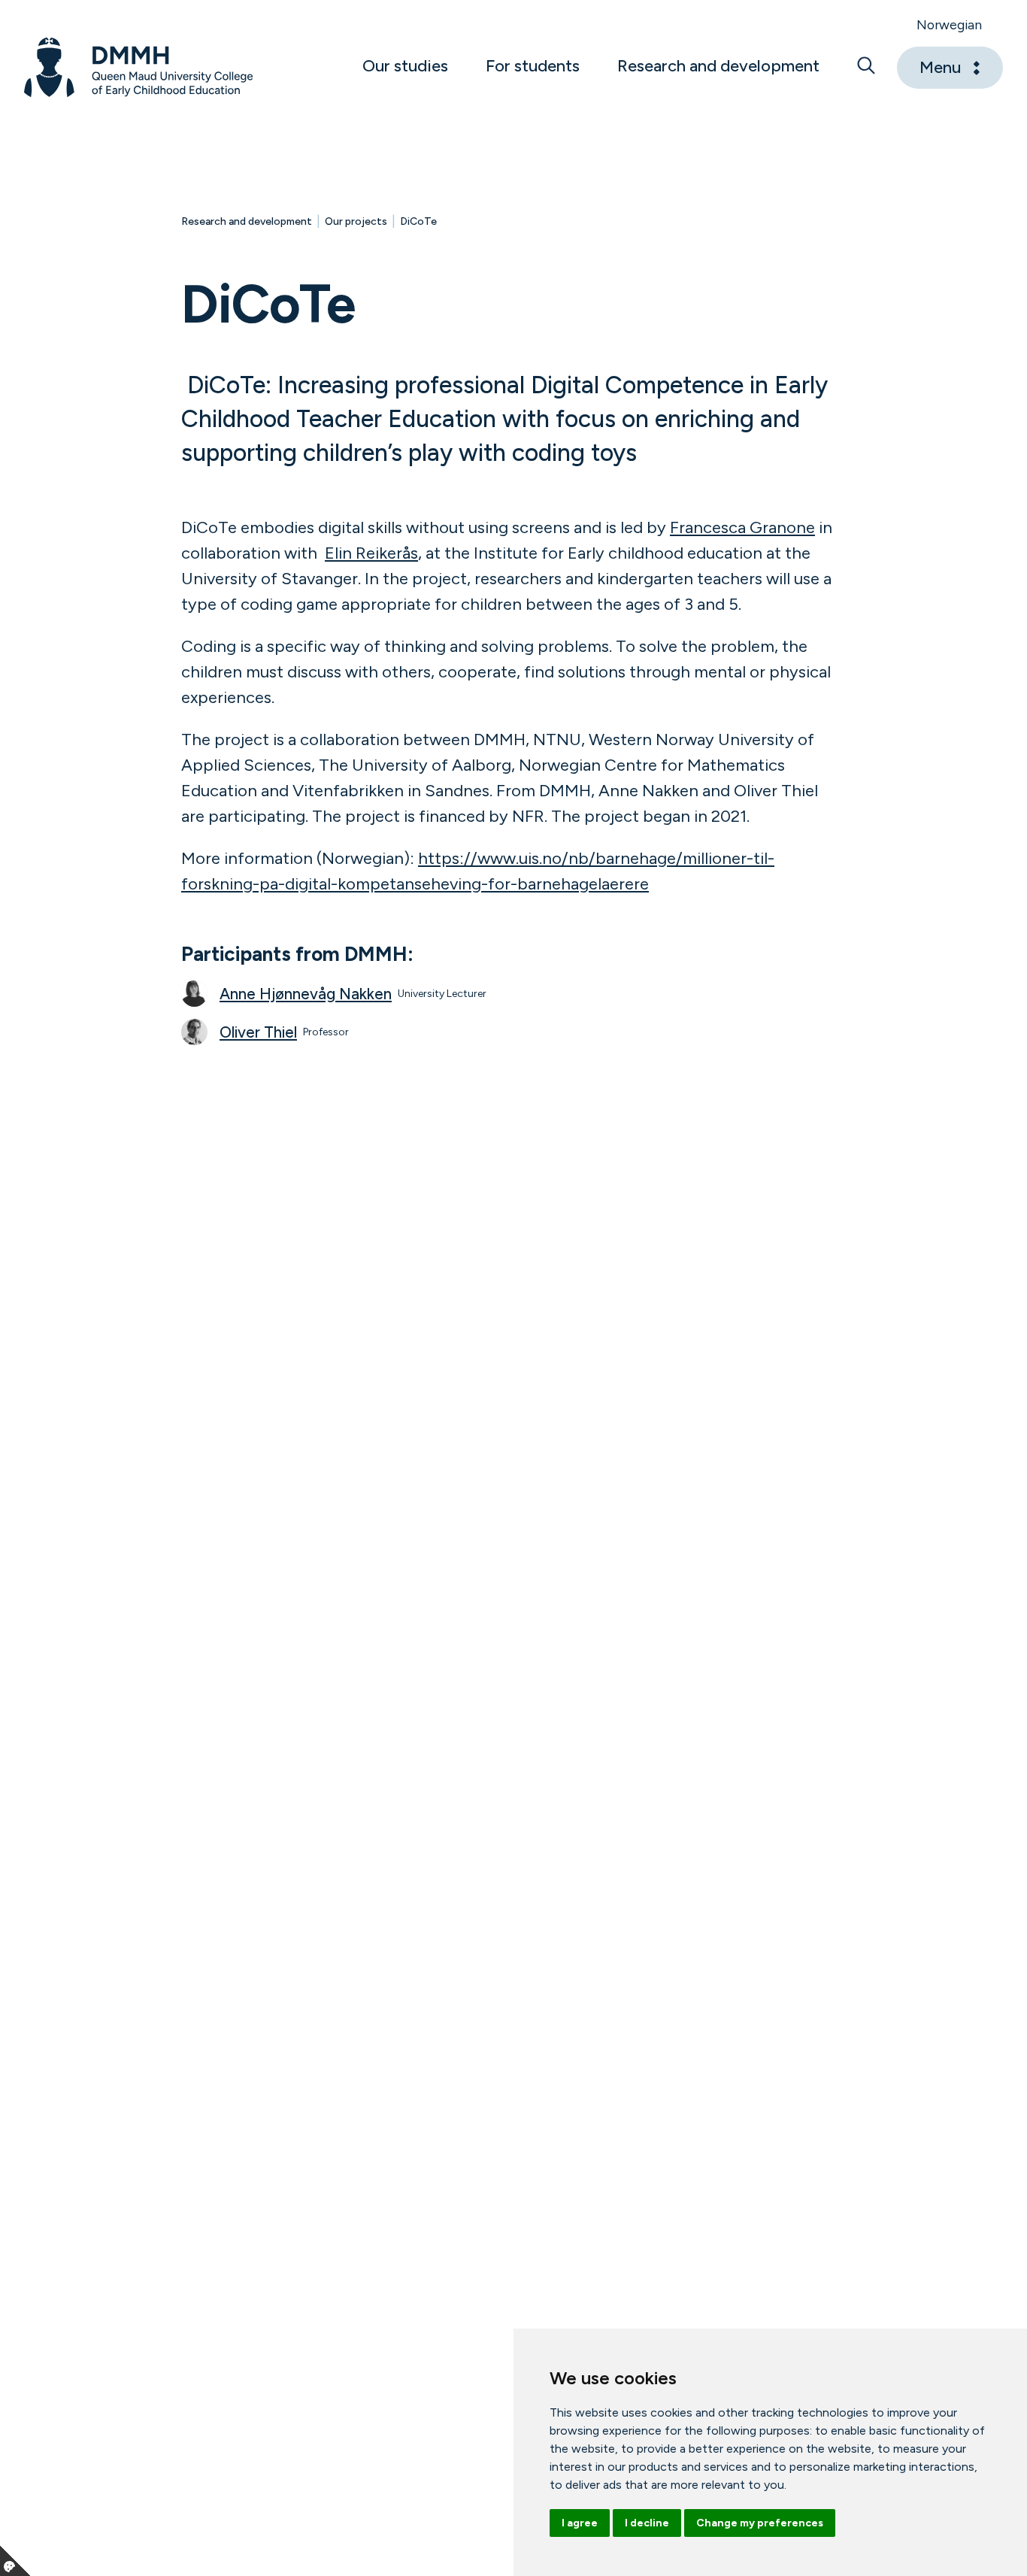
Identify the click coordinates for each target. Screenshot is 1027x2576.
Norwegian (949, 24)
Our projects (356, 221)
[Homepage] (139, 68)
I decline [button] (647, 2523)
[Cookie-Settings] (15, 2561)
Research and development (247, 221)
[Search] (866, 68)
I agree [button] (580, 2523)
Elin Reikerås (371, 553)
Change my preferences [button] (760, 2523)
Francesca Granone (742, 527)
